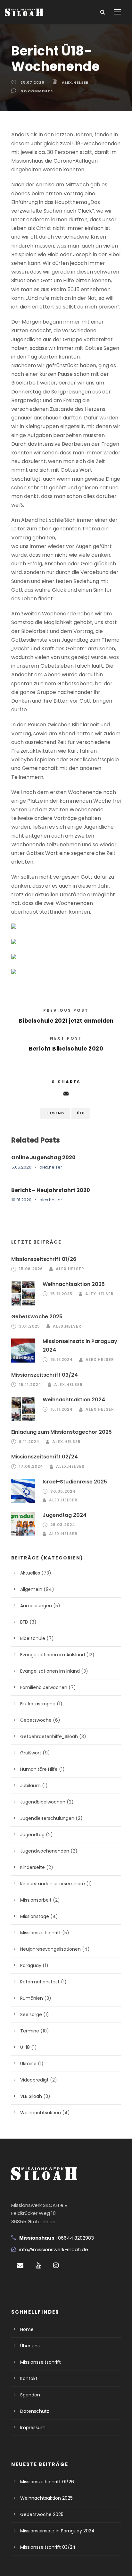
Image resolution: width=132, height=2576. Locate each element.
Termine (30, 2031)
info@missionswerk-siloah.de (54, 2249)
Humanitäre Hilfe (39, 1769)
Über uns (30, 2346)
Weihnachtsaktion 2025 (74, 1284)
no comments (37, 91)
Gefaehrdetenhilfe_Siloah (49, 1736)
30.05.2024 (63, 1491)
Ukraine (28, 2064)
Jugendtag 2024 (65, 1515)
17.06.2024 (31, 1466)
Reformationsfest (40, 1982)
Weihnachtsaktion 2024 (74, 1400)
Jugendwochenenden (45, 1851)
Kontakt (29, 2378)
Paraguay (31, 1965)
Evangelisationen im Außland (53, 1655)
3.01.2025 (29, 1326)
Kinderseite (33, 1867)
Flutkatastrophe (38, 1704)
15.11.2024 (62, 1360)
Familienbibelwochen (44, 1687)
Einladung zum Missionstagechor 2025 (62, 1432)
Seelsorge (31, 2014)
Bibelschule (33, 1638)
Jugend (55, 1113)
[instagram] (56, 2265)
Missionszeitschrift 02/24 (45, 1457)
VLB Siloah (31, 2096)
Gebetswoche (36, 1720)
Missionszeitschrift (41, 1933)
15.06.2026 (31, 1269)
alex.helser (75, 82)
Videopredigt (34, 2080)
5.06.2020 (21, 1167)
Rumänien (32, 1998)
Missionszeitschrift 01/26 (44, 1259)
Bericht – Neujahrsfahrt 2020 (51, 1190)
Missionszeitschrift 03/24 (45, 1375)
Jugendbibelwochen (43, 1802)
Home (27, 2329)
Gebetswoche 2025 (37, 1317)
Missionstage (35, 1916)
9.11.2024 (29, 1442)
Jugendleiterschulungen (47, 1818)
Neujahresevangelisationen (50, 1949)
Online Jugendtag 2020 (43, 1157)
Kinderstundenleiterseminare (53, 1884)
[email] (20, 2265)
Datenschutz (35, 2411)
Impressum (33, 2428)
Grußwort (31, 1753)
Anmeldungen (36, 1606)
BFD (24, 1622)
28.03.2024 (63, 1525)
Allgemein (31, 1589)
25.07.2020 (33, 82)
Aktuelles (30, 1573)
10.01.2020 (21, 1200)
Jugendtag (32, 1835)
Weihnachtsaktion (41, 2113)
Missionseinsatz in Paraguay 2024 (57, 2531)
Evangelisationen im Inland (50, 1671)
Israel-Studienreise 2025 (75, 1482)
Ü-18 (25, 2047)
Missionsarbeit (36, 1900)
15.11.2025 (61, 1294)
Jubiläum (30, 1786)
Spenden (30, 2395)
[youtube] (38, 2265)
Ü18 (81, 1113)
